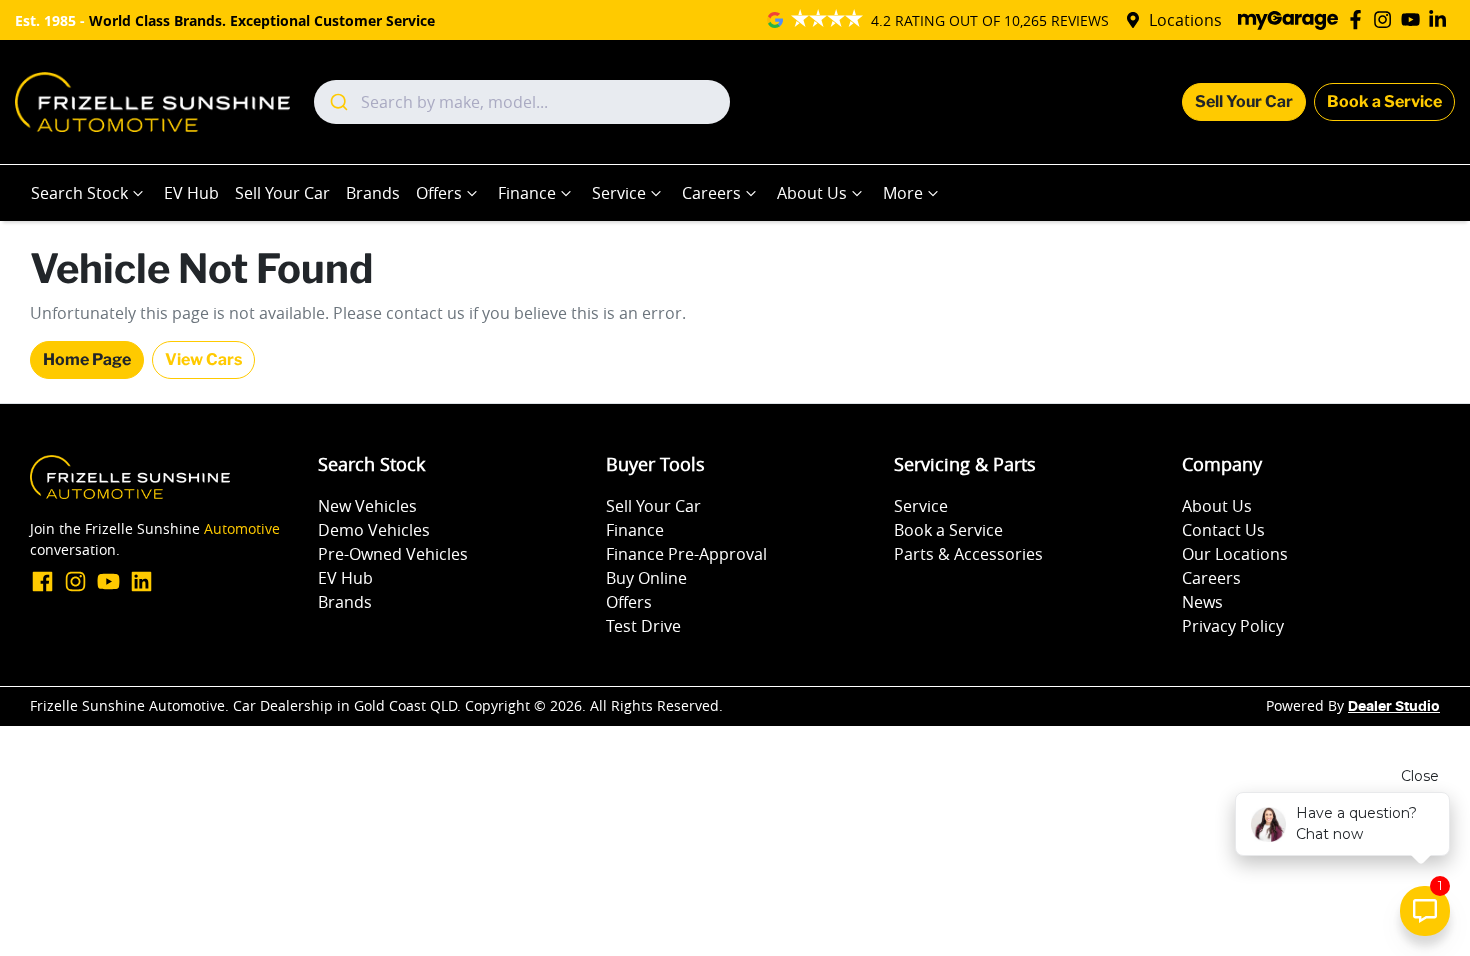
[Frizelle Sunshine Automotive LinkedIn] (1441, 19)
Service (619, 193)
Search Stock (79, 193)
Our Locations (1235, 554)
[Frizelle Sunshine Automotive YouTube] (1414, 19)
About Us (812, 193)
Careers (711, 193)
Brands (373, 193)
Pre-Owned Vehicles (393, 554)
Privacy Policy (1233, 626)
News (1202, 602)
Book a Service (1384, 101)
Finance (527, 193)
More (903, 193)
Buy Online (646, 578)
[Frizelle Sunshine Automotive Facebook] (1359, 19)
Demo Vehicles (374, 530)
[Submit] (337, 102)
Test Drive (643, 626)
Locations (1185, 20)
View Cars (203, 359)
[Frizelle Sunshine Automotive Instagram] (1386, 19)
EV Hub (191, 193)
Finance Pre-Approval (686, 554)
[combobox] (522, 102)
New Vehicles (367, 506)
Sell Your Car (1244, 101)
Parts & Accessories (968, 554)
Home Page (87, 359)
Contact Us (1223, 530)
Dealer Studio (1394, 707)
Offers (439, 193)
